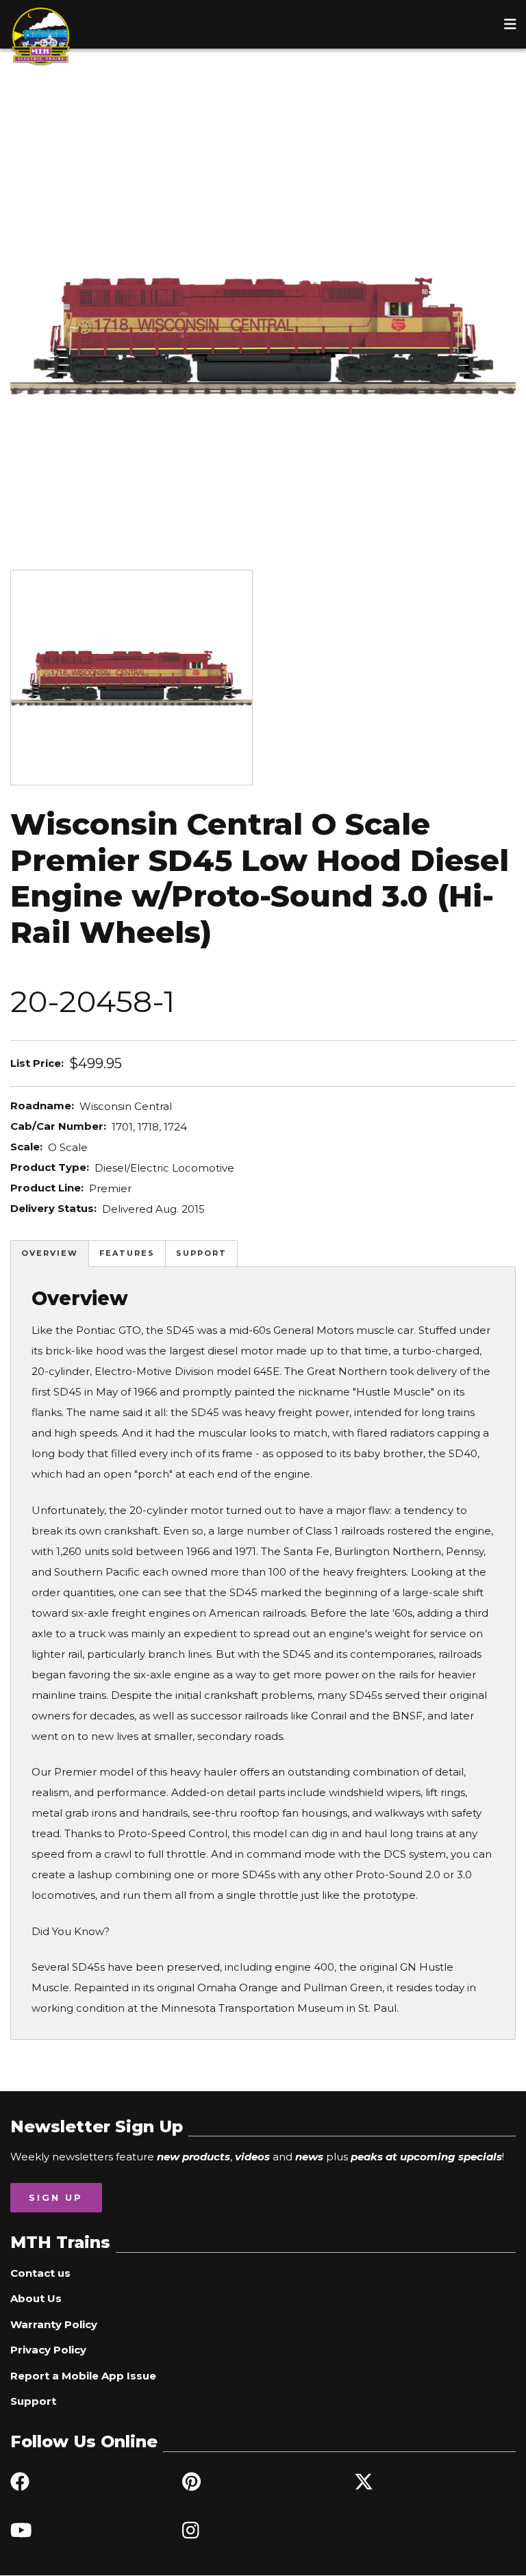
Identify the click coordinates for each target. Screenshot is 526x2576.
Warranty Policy (54, 2324)
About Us (36, 2298)
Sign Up (56, 2197)
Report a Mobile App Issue (83, 2376)
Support (201, 1253)
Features (127, 1253)
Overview (50, 1253)
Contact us (40, 2273)
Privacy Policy (48, 2350)
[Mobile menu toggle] (510, 24)
